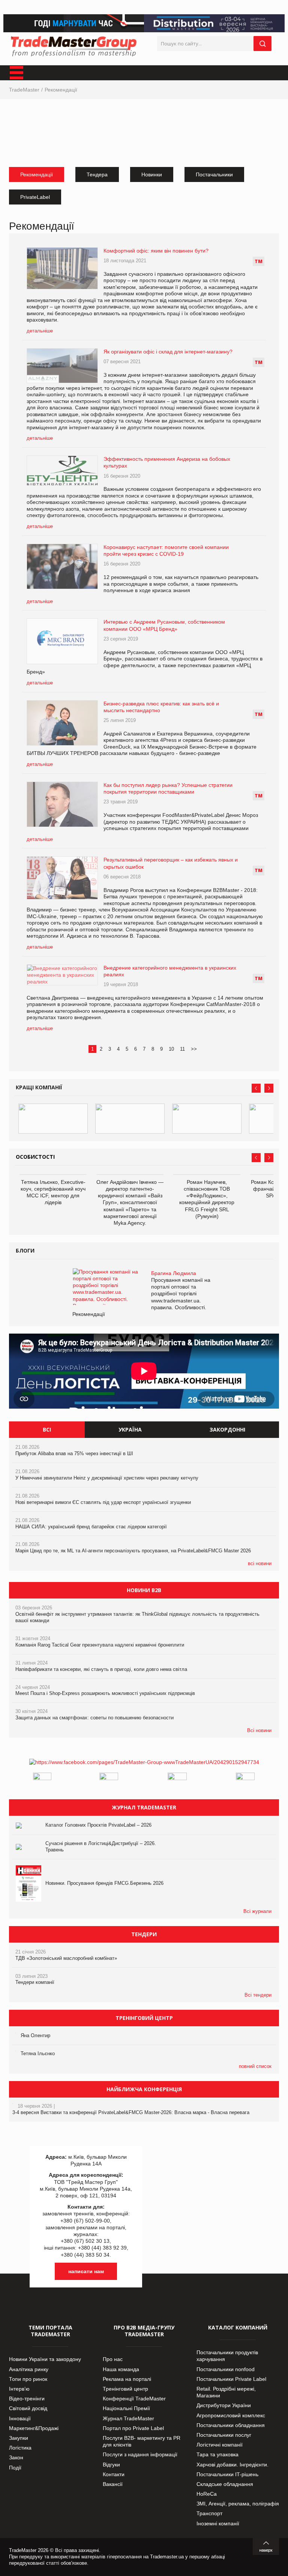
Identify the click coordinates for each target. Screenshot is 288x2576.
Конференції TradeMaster (134, 2399)
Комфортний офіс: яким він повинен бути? (156, 251)
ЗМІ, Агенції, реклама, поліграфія (238, 2504)
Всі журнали (257, 1911)
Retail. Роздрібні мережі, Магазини (226, 2392)
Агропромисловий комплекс (231, 2415)
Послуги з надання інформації (140, 2454)
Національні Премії (126, 2408)
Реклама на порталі (127, 2379)
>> (194, 1049)
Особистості (35, 1157)
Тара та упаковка (217, 2454)
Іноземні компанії (218, 2523)
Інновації (20, 2418)
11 (182, 1049)
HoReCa (207, 2494)
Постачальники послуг (224, 2435)
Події (15, 2468)
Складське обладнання (225, 2484)
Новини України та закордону (45, 2359)
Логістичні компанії (220, 2445)
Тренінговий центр (125, 2389)
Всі (47, 1429)
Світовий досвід (28, 2408)
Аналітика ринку (29, 2369)
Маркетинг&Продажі (34, 2428)
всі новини (260, 1563)
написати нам (86, 2271)
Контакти (114, 2474)
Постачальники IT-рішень (227, 2474)
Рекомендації (61, 90)
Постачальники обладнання (231, 2425)
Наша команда (121, 2369)
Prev (256, 1088)
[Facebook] (144, 1762)
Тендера (97, 174)
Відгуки (111, 2465)
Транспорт (209, 2513)
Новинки (152, 174)
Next (269, 1088)
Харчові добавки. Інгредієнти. (232, 2465)
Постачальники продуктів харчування (227, 2356)
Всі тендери (258, 1995)
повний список (255, 2066)
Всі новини (259, 1730)
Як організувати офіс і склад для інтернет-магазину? (168, 352)
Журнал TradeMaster (128, 2418)
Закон (16, 2457)
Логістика (20, 2448)
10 (171, 1049)
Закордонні (227, 1429)
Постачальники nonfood (226, 2369)
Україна (130, 1429)
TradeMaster (24, 90)
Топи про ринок (28, 2379)
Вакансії (113, 2484)
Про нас (113, 2359)
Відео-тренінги (27, 2399)
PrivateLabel (35, 197)
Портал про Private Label (133, 2428)
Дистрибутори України (224, 2405)
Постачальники (214, 174)
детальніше (40, 331)
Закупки (19, 2438)
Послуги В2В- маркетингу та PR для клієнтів (142, 2441)
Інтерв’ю (19, 2389)
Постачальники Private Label (231, 2379)
